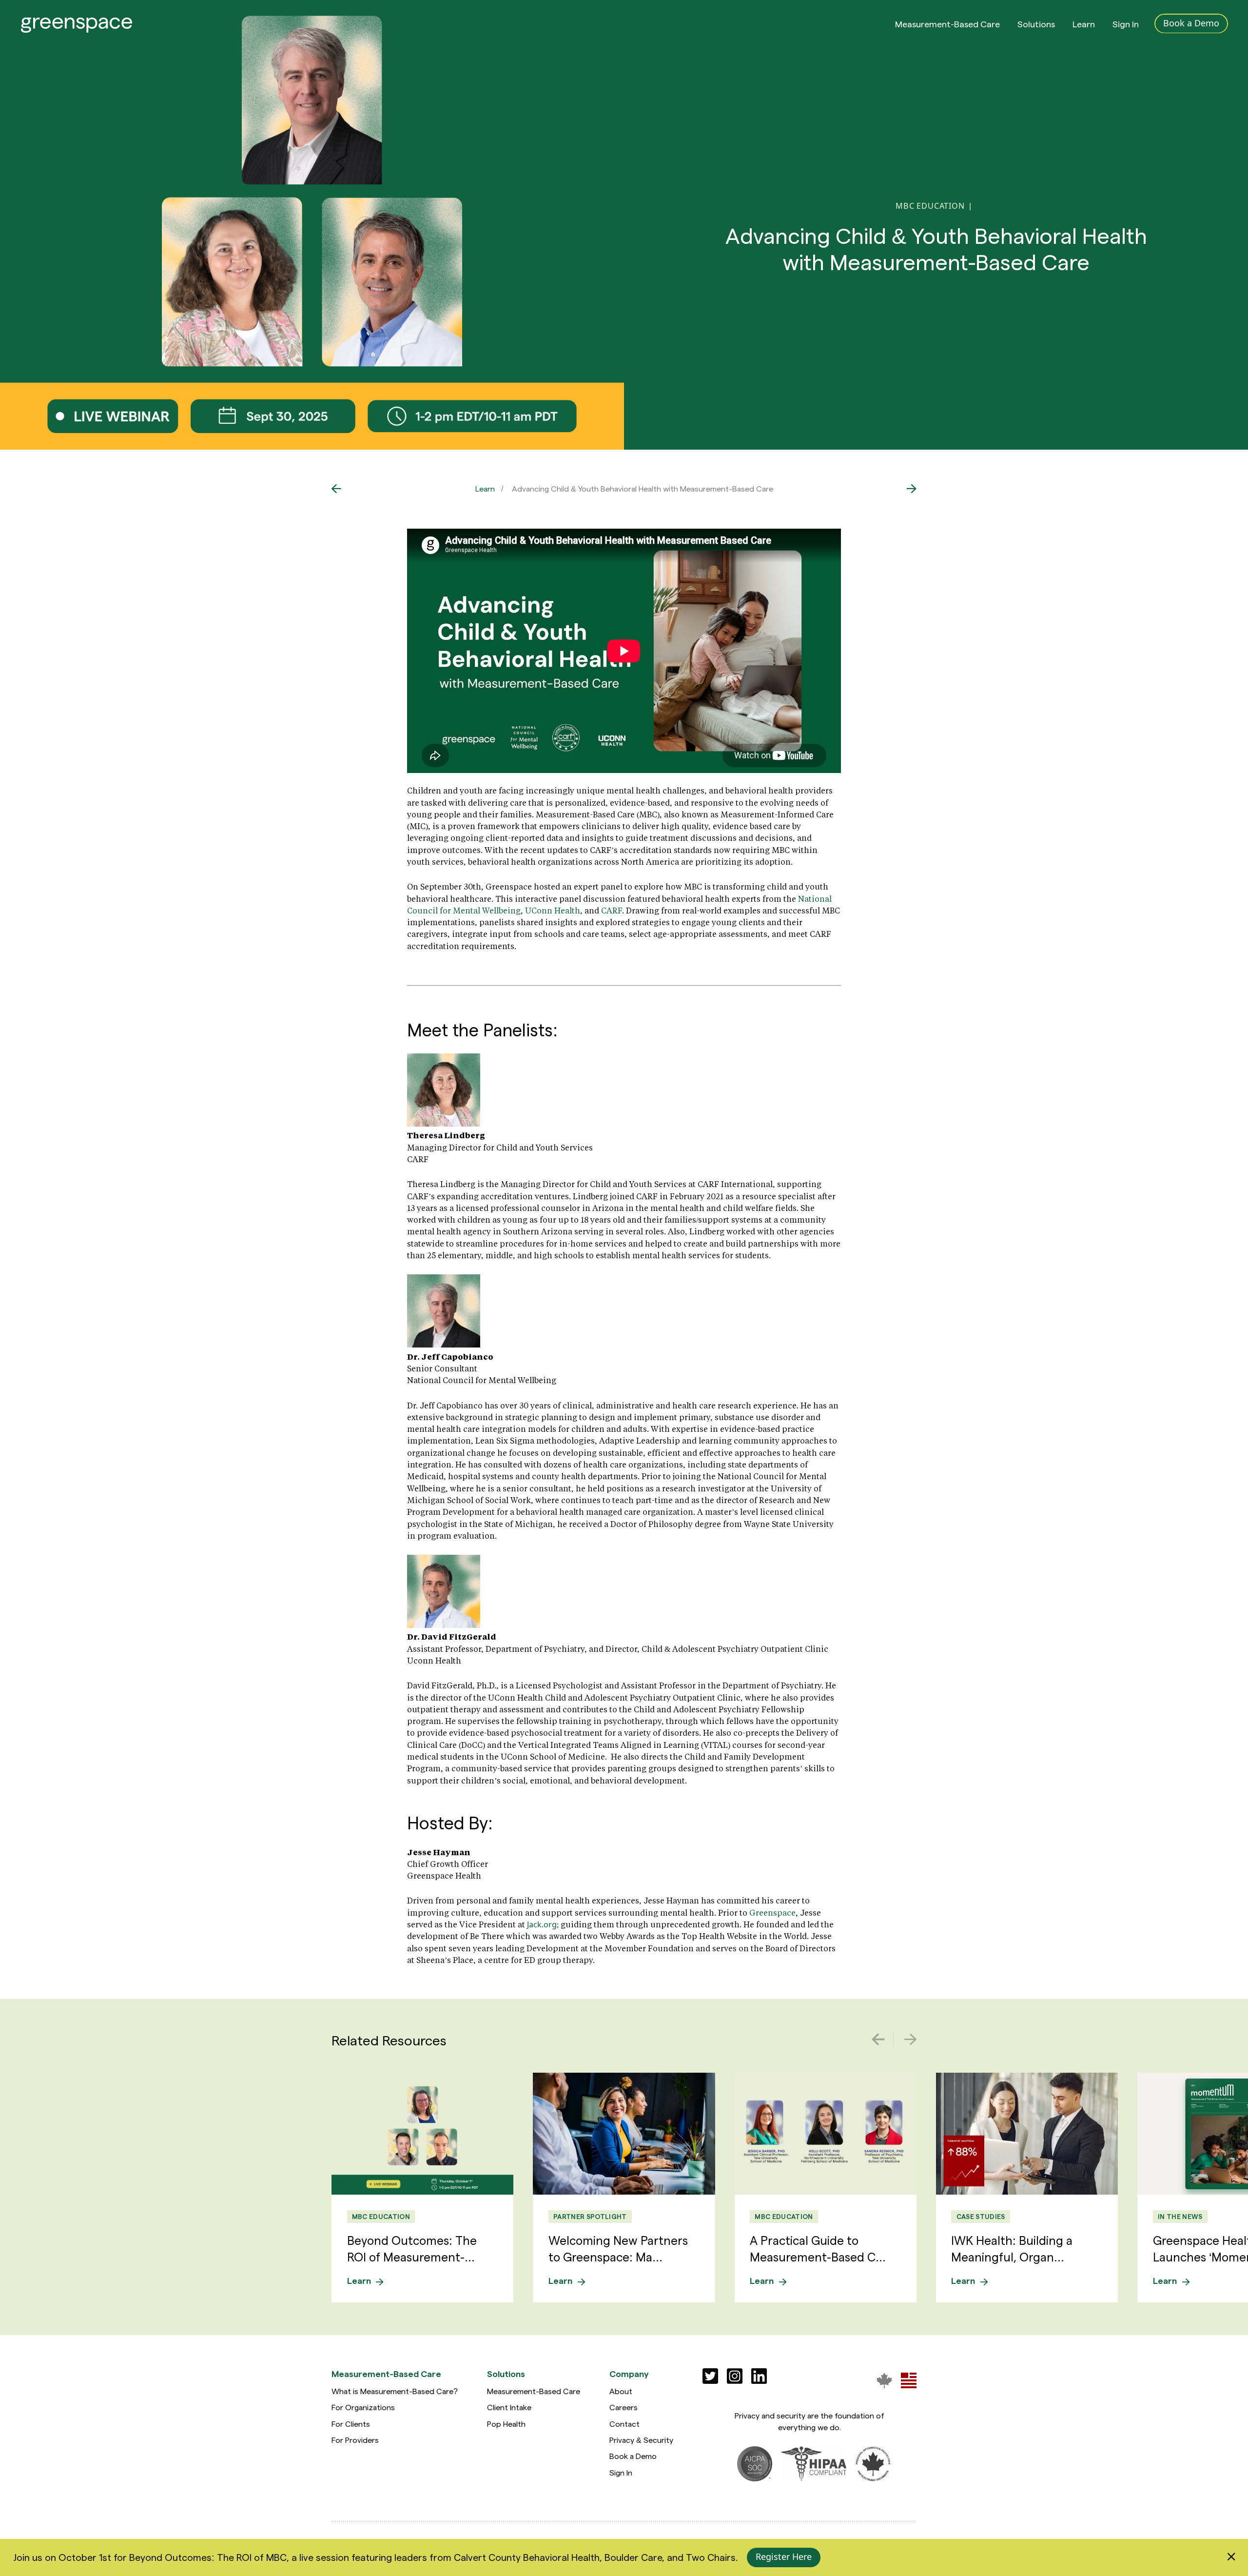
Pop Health (506, 2424)
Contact (624, 2424)
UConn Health (553, 910)
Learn (1084, 24)
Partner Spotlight (590, 2216)
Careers (624, 2407)
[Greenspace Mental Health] (884, 2380)
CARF (612, 910)
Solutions (1036, 24)
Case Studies (981, 2216)
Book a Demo (633, 2456)
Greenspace (772, 1912)
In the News (1180, 2216)
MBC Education (381, 2216)
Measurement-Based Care (947, 24)
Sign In (1126, 24)
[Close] (1231, 2557)
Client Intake (509, 2407)
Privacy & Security (641, 2440)
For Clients (351, 2424)
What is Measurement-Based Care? (395, 2391)
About (621, 2391)
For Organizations (363, 2407)
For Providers (355, 2440)
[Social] (710, 2376)
